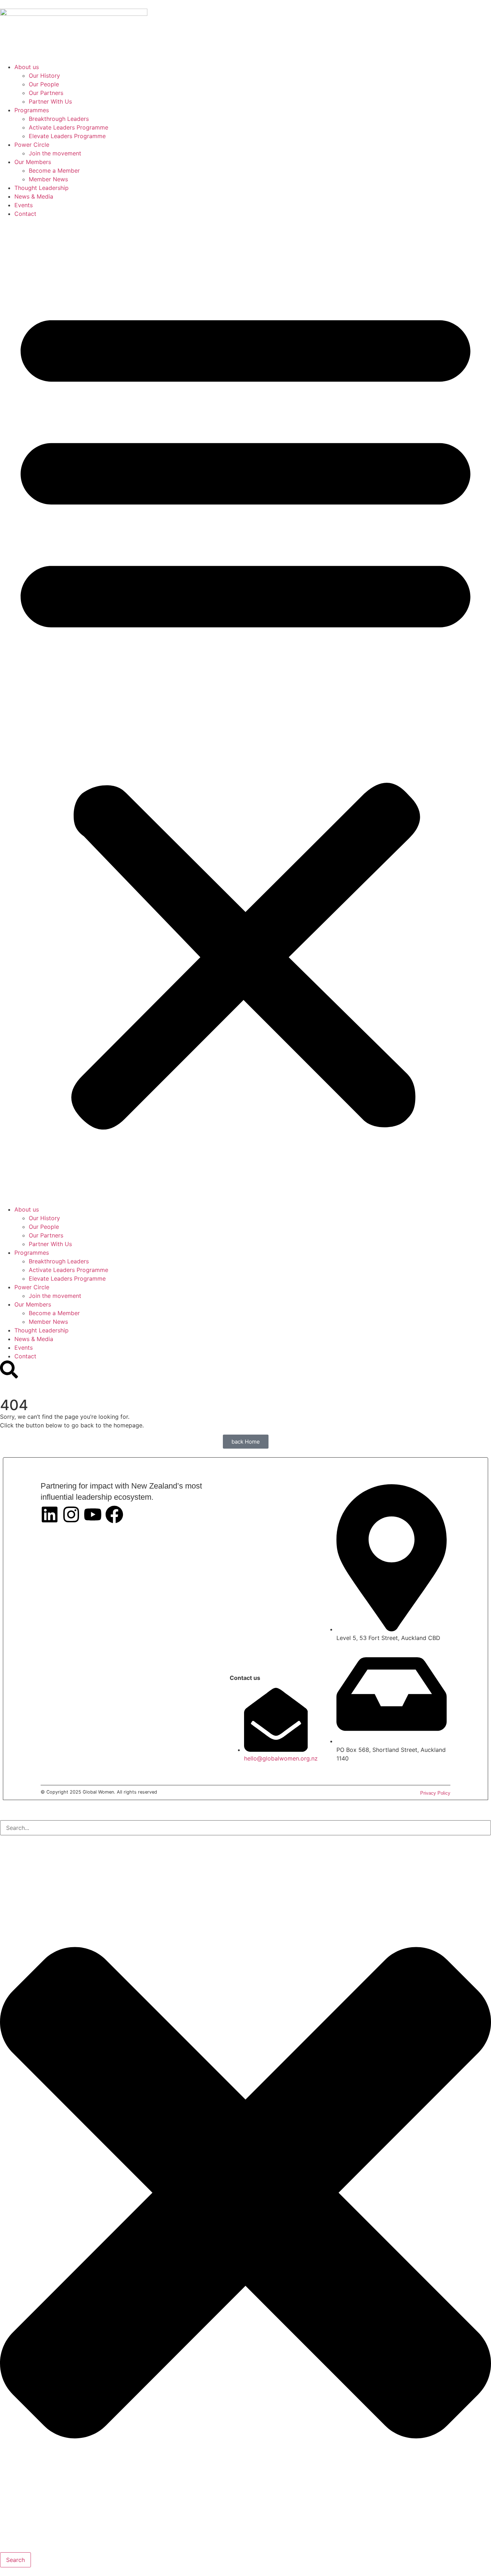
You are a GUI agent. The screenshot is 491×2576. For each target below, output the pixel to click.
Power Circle (32, 145)
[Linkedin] (50, 1514)
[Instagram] (71, 1514)
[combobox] (245, 1828)
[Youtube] (93, 1514)
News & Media (34, 196)
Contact (25, 214)
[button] (245, 712)
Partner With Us (50, 101)
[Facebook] (114, 1514)
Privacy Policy (435, 1793)
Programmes (32, 110)
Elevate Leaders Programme (67, 136)
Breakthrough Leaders (59, 119)
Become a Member (54, 171)
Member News (48, 179)
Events (24, 205)
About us (27, 67)
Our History (44, 76)
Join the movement (55, 153)
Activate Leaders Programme (68, 127)
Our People (44, 84)
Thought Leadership (42, 188)
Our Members (33, 162)
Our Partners (46, 93)
